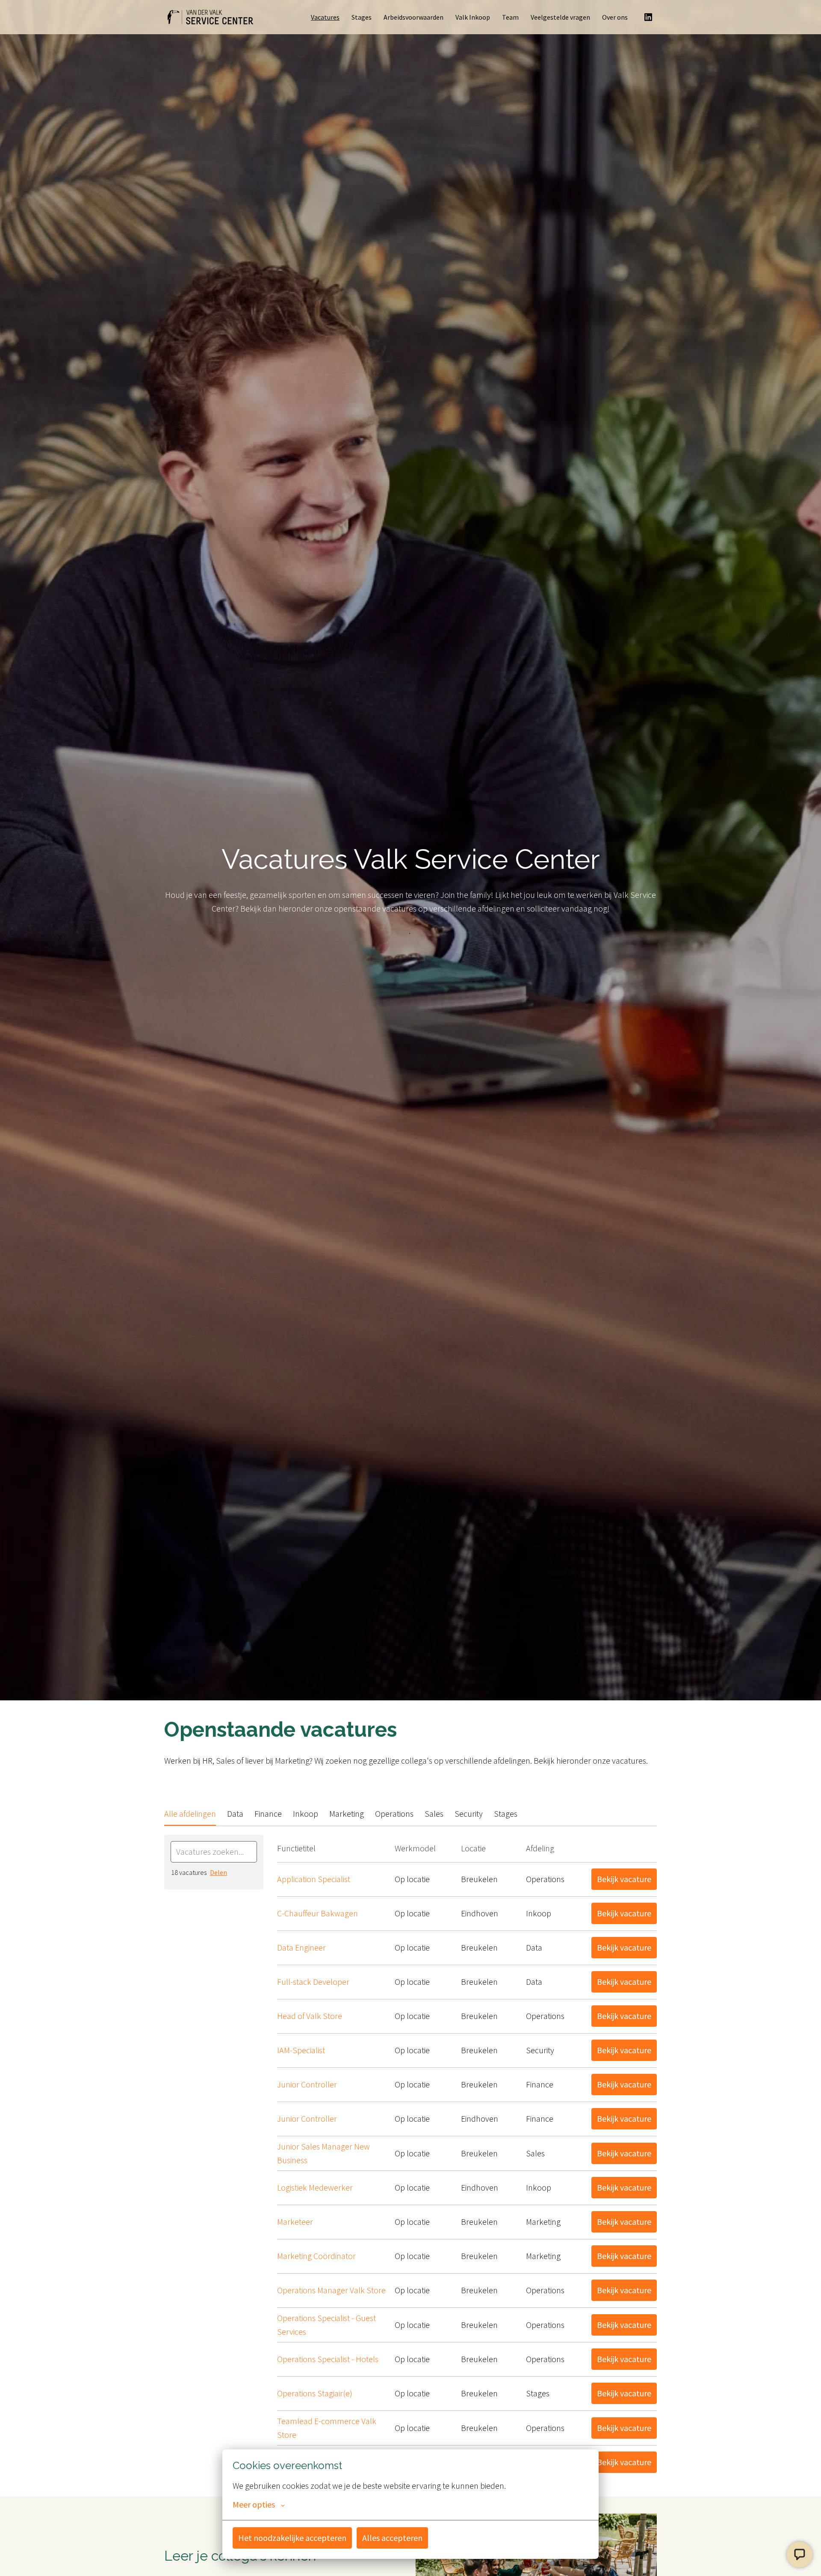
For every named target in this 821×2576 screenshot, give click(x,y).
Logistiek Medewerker (315, 2187)
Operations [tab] (394, 1814)
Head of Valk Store (310, 2016)
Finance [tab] (268, 1814)
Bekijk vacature (624, 1879)
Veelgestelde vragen (560, 17)
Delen (219, 1872)
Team (510, 17)
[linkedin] (648, 17)
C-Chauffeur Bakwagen (317, 1913)
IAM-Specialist (301, 2050)
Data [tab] (235, 1814)
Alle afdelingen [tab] (190, 1814)
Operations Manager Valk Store (331, 2290)
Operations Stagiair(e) (315, 2393)
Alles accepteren (392, 2538)
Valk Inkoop (473, 17)
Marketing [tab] (347, 1814)
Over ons (615, 17)
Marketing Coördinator (316, 2256)
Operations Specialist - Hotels (328, 2359)
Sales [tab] (434, 1814)
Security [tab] (469, 1814)
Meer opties (254, 2505)
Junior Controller (307, 2084)
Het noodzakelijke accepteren (292, 2538)
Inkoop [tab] (306, 1814)
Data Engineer (301, 1947)
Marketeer (295, 2222)
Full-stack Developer (313, 1982)
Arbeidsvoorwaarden (413, 17)
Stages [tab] (506, 1814)
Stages (362, 17)
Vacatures (325, 17)
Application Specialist (314, 1879)
